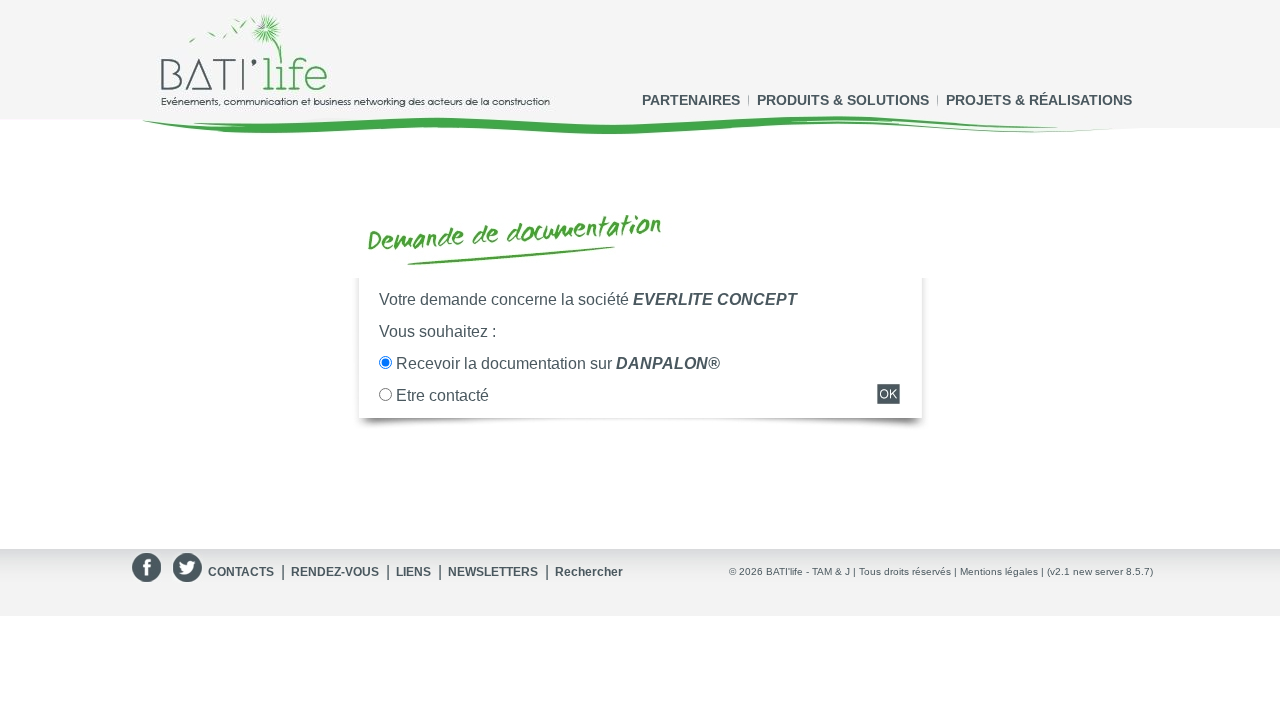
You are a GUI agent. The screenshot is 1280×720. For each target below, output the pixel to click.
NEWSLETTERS (493, 572)
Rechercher (589, 572)
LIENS (413, 572)
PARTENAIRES (691, 100)
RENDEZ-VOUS (335, 572)
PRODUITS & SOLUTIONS (843, 100)
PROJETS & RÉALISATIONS (1039, 100)
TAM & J (831, 571)
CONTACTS (241, 572)
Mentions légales (999, 571)
